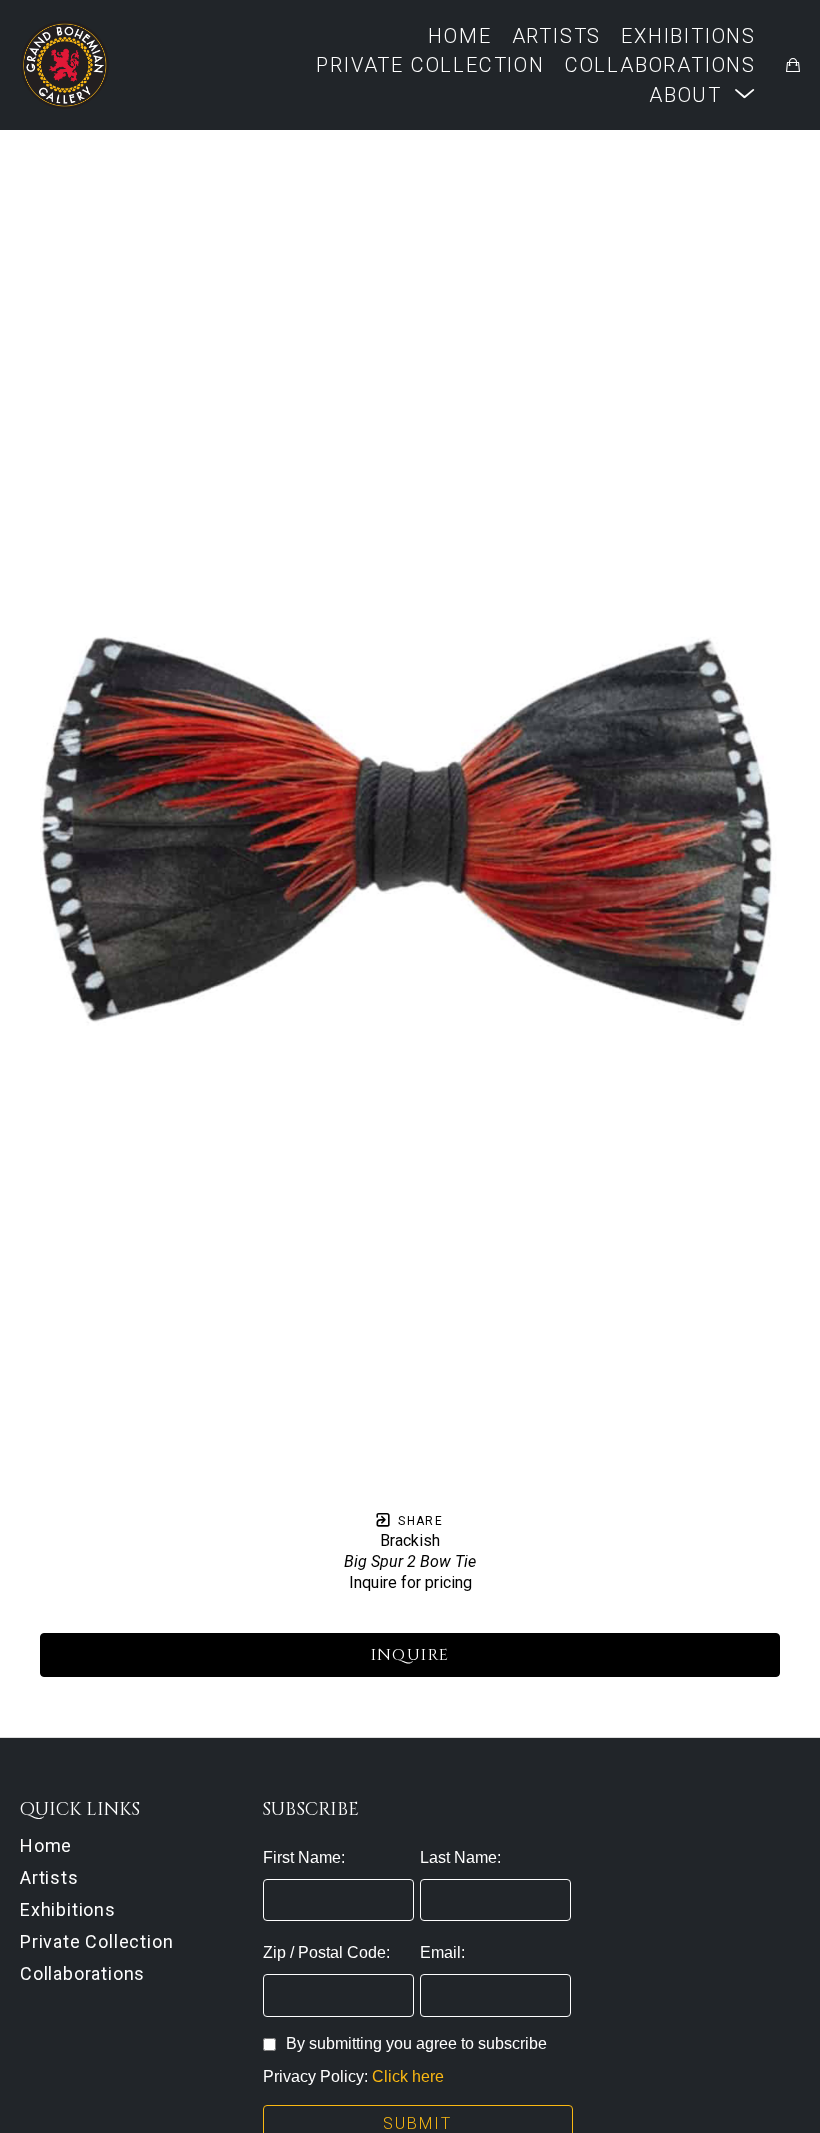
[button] (702, 94)
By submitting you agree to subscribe (416, 2043)
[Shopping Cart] (793, 65)
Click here (408, 2076)
